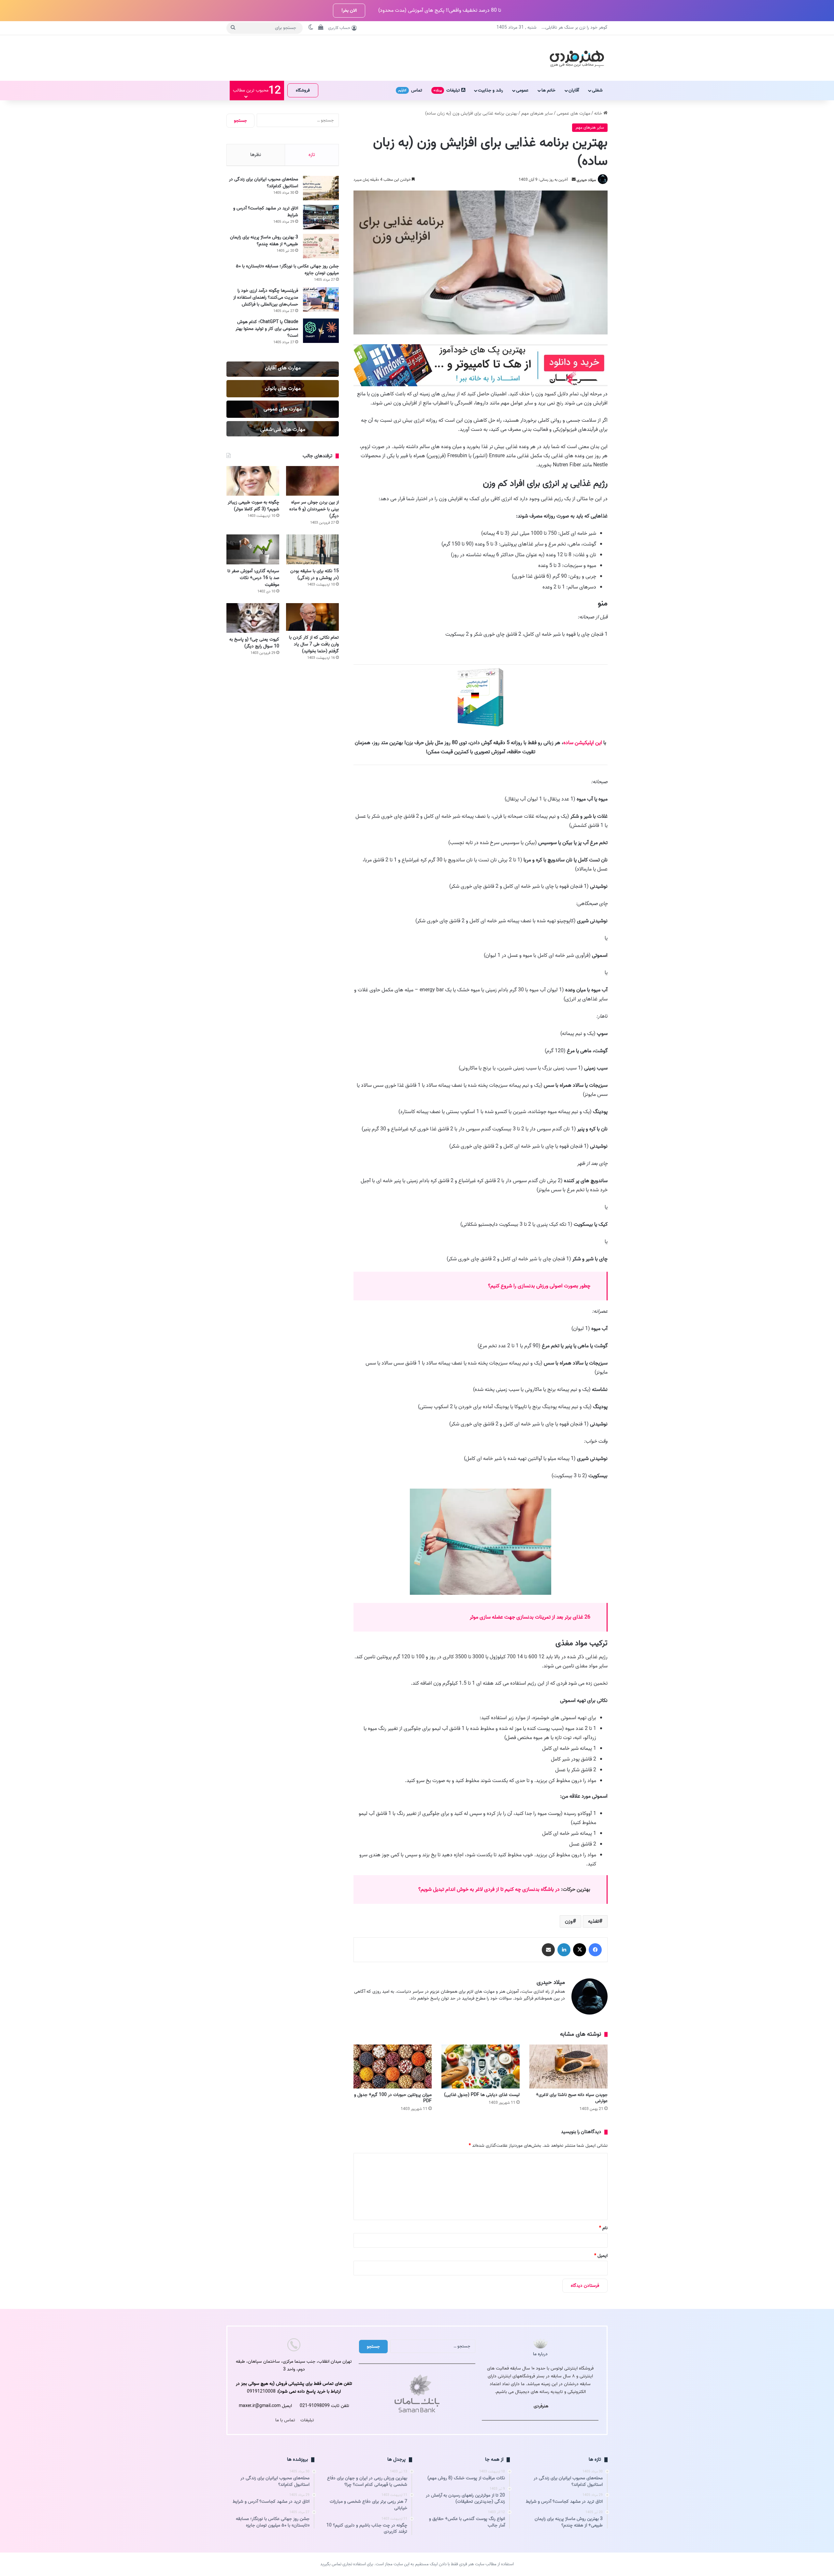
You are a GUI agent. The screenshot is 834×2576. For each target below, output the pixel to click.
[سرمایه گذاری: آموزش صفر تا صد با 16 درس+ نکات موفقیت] (253, 549)
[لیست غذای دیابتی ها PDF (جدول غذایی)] (481, 2066)
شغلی (597, 90)
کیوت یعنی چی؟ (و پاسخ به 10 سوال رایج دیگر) (254, 643)
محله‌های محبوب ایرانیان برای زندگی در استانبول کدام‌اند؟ (264, 183)
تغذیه (594, 1921)
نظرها (256, 155)
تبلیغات (447, 90)
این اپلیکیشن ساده (583, 743)
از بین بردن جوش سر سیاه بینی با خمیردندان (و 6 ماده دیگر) (314, 509)
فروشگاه (303, 90)
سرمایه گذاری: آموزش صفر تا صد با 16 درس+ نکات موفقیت (253, 578)
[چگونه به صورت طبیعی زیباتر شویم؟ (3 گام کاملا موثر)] (253, 481)
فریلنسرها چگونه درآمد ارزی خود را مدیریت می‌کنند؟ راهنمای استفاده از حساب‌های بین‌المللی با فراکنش (266, 297)
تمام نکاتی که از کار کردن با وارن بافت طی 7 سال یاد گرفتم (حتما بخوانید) (314, 644)
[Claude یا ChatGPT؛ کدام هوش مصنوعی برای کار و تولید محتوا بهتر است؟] (321, 331)
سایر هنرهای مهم (537, 113)
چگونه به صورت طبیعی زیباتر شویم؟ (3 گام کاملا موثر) (253, 506)
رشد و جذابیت (490, 90)
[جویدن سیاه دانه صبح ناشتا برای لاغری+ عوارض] (568, 2066)
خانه (599, 113)
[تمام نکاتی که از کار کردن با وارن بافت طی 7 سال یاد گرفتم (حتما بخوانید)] (312, 617)
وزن (569, 1921)
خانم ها (548, 90)
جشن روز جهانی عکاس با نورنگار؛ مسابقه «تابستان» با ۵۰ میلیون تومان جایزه (287, 270)
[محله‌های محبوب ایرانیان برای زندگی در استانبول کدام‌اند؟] (321, 188)
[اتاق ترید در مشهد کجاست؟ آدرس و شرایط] (321, 217)
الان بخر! (349, 11)
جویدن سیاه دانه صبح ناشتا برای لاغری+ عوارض (572, 2098)
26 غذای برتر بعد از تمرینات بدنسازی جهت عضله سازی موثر (530, 1617)
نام (603, 2228)
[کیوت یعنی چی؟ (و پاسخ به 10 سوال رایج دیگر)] (253, 618)
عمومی (522, 90)
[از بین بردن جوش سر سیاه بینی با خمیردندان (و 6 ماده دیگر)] (312, 481)
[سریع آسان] (481, 385)
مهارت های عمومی (574, 113)
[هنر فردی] (577, 58)
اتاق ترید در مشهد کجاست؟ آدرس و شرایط (266, 212)
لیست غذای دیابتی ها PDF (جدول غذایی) (482, 2095)
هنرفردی (541, 2406)
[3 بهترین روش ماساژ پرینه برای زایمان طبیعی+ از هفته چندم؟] (321, 246)
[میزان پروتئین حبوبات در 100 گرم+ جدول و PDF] (393, 2066)
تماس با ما (285, 2420)
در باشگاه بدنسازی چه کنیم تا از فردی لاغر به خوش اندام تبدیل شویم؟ (489, 1890)
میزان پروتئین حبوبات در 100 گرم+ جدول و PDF (393, 2098)
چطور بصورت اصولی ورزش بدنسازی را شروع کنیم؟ (539, 1286)
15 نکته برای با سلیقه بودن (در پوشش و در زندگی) (315, 574)
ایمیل (601, 2256)
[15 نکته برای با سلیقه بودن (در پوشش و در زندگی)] (312, 549)
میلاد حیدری (586, 180)
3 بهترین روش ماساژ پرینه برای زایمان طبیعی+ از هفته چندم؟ (264, 241)
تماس (410, 90)
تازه (312, 155)
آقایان (574, 90)
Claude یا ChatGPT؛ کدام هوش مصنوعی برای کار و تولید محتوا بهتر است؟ (267, 329)
